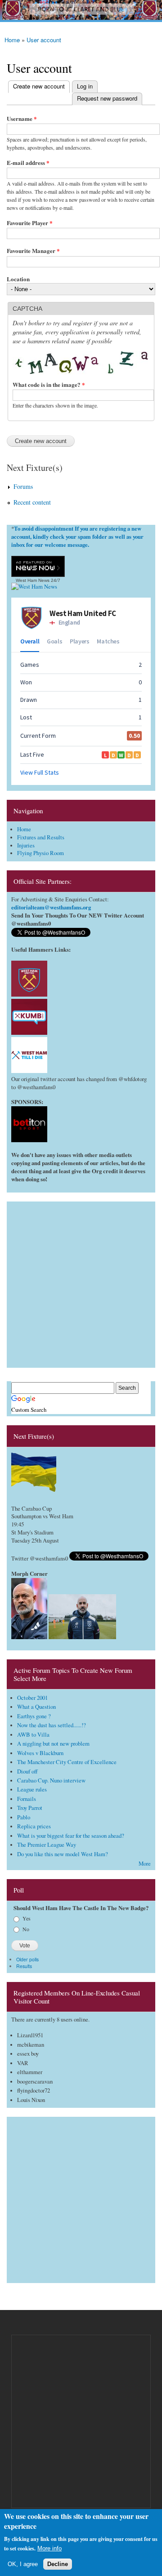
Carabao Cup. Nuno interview (51, 1780)
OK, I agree (23, 2564)
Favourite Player (30, 223)
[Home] (81, 11)
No (26, 1929)
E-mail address (28, 162)
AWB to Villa (33, 1735)
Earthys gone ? (34, 1716)
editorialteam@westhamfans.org (51, 907)
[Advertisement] (81, 1282)
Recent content (32, 502)
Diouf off (27, 1771)
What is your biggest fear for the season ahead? (71, 1836)
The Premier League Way (47, 1845)
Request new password (107, 98)
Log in (85, 86)
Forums (23, 486)
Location (18, 279)
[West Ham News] (34, 587)
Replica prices (34, 1826)
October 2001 (32, 1698)
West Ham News (33, 580)
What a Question (36, 1707)
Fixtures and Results (41, 837)
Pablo (24, 1817)
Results (24, 1966)
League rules (32, 1789)
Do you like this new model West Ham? (63, 1854)
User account (44, 40)
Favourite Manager (33, 251)
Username (22, 118)
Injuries (26, 845)
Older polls (27, 1959)
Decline (58, 2564)
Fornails (27, 1799)
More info (49, 2548)
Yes (27, 1918)
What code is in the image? (49, 384)
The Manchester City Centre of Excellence (67, 1762)
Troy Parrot (30, 1808)
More (145, 1864)
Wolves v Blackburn (40, 1753)
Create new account (36, 86)
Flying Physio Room (40, 853)
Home (12, 40)
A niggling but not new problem (53, 1744)
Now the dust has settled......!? (52, 1725)
